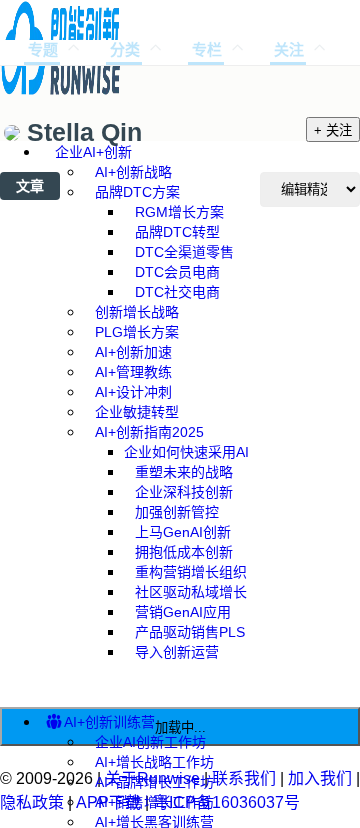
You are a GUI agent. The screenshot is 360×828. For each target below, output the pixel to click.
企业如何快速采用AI (186, 452)
